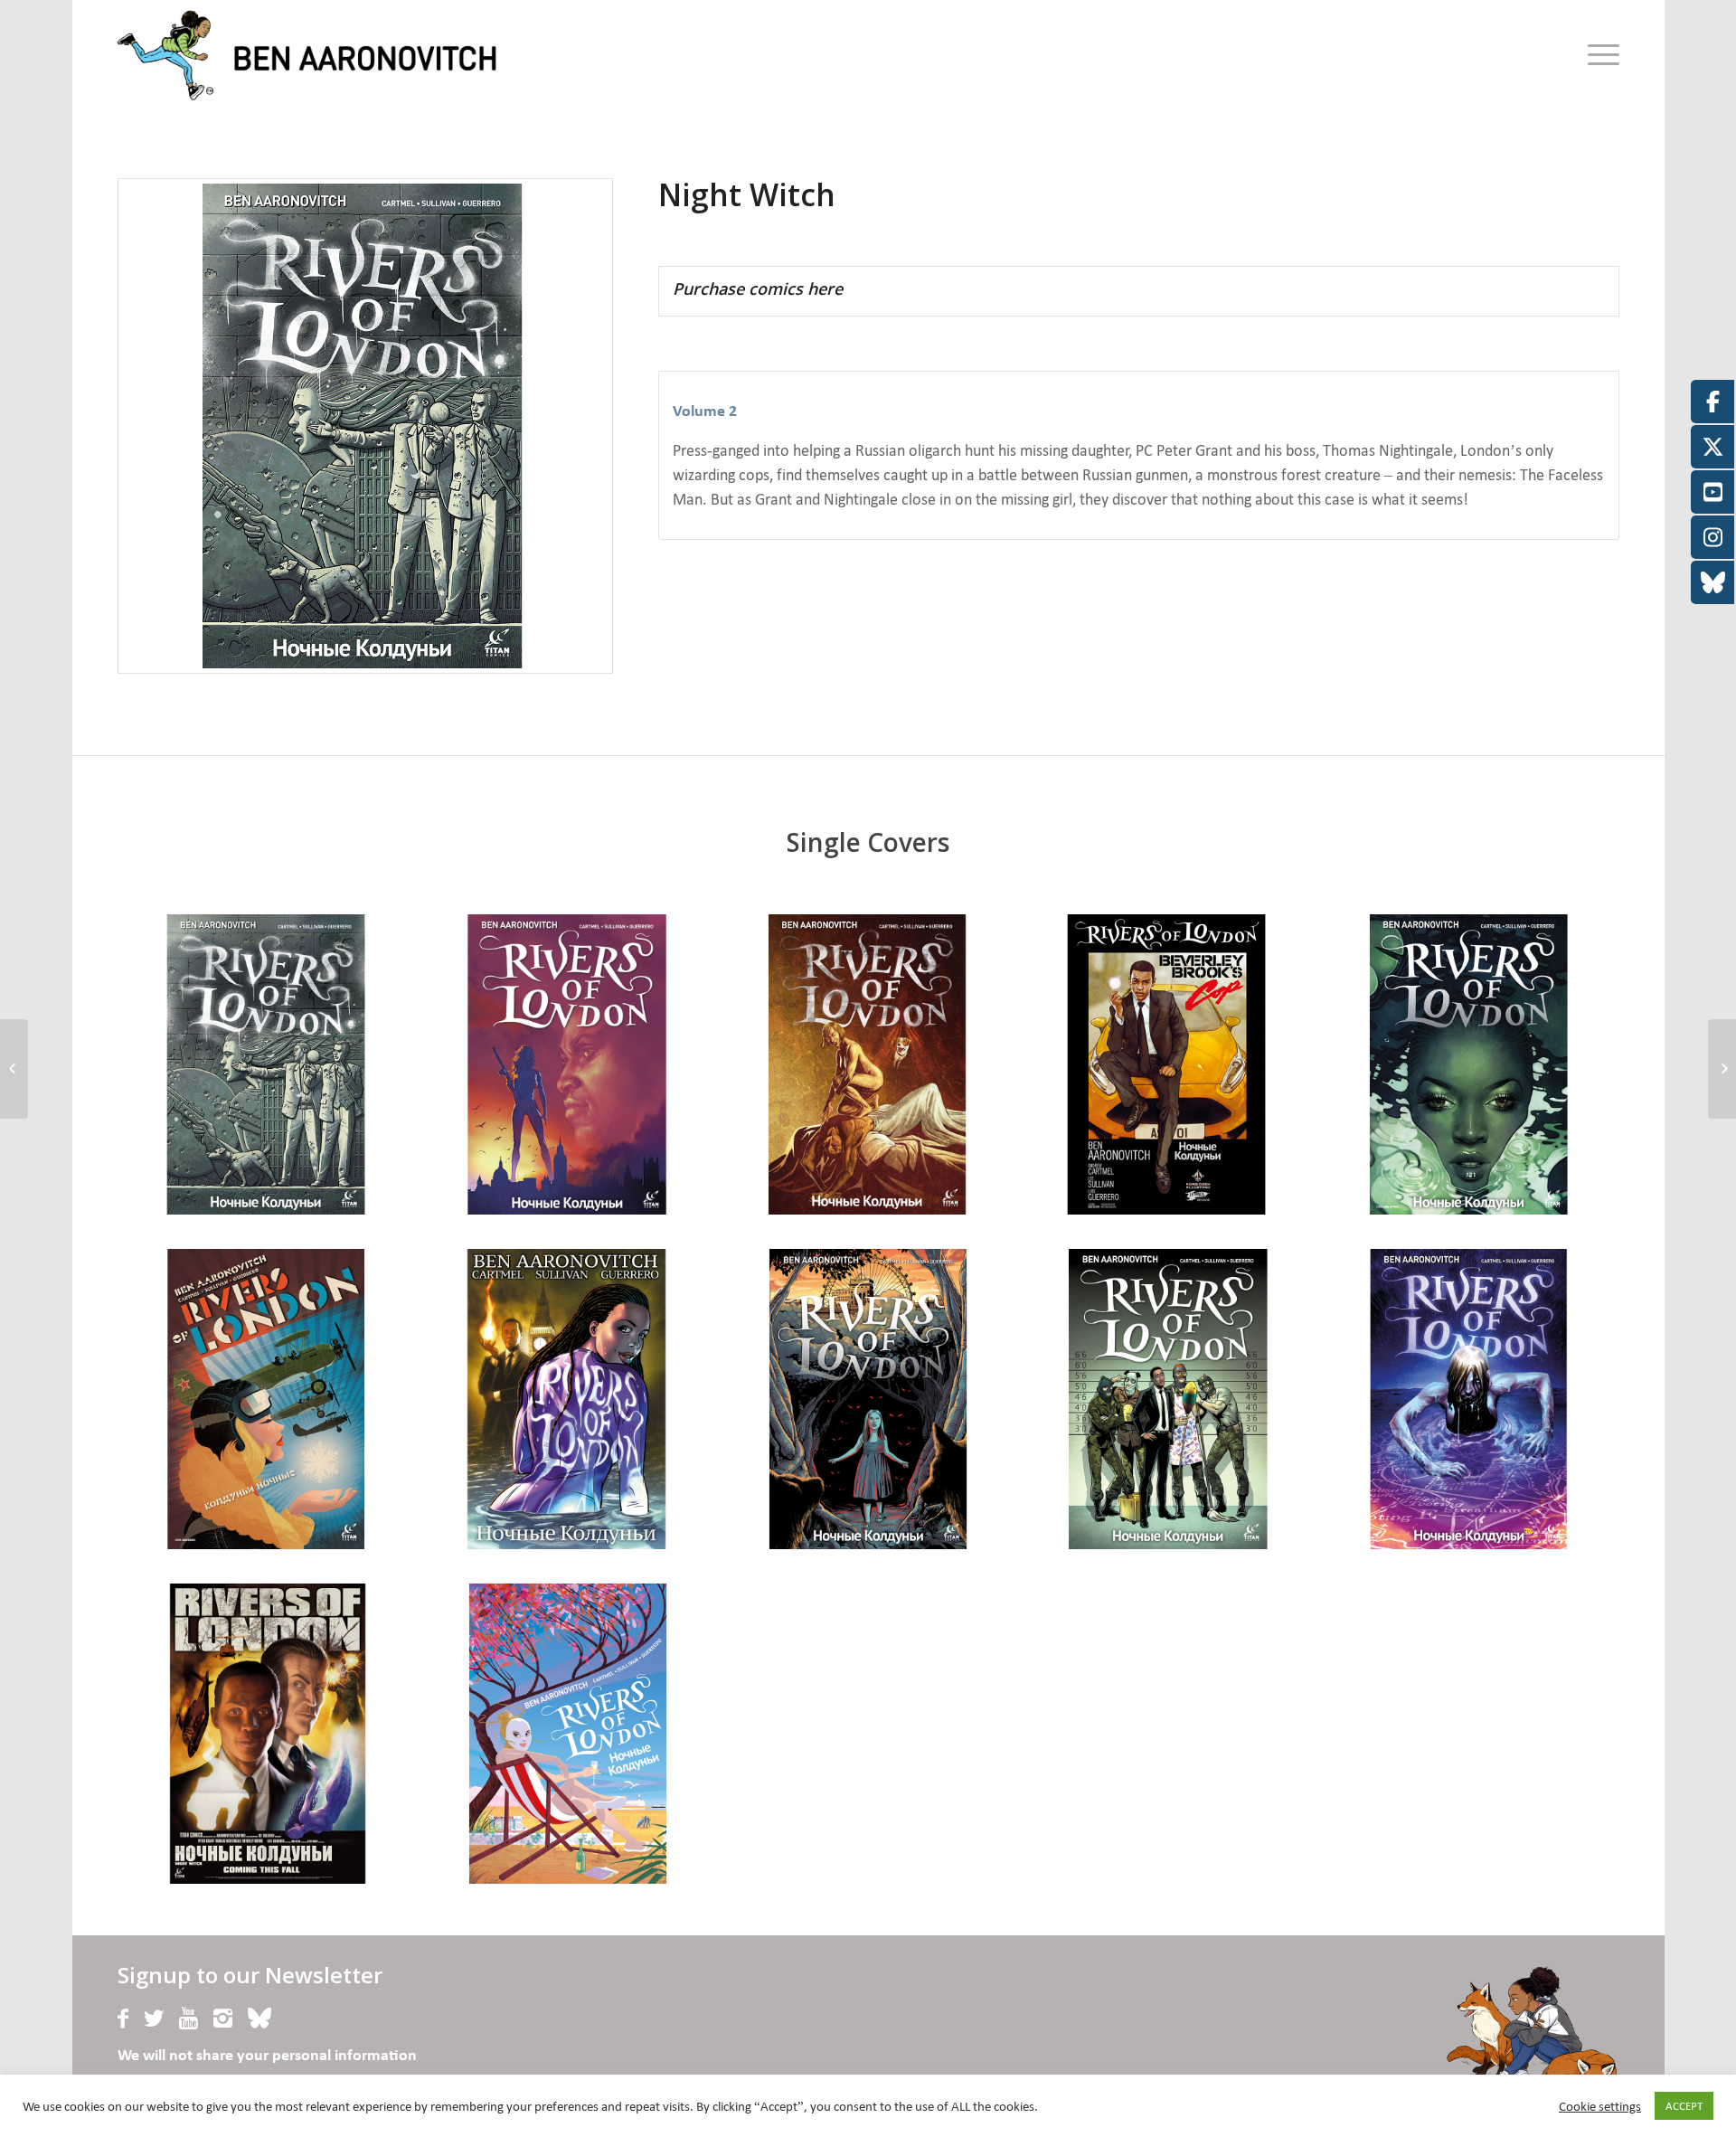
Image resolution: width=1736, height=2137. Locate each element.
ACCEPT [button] (1684, 2106)
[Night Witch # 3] (14, 1069)
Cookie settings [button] (1600, 2106)
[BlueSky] (259, 2019)
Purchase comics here (758, 288)
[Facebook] (123, 2019)
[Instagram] (223, 2019)
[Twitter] (154, 2019)
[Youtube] (189, 2019)
